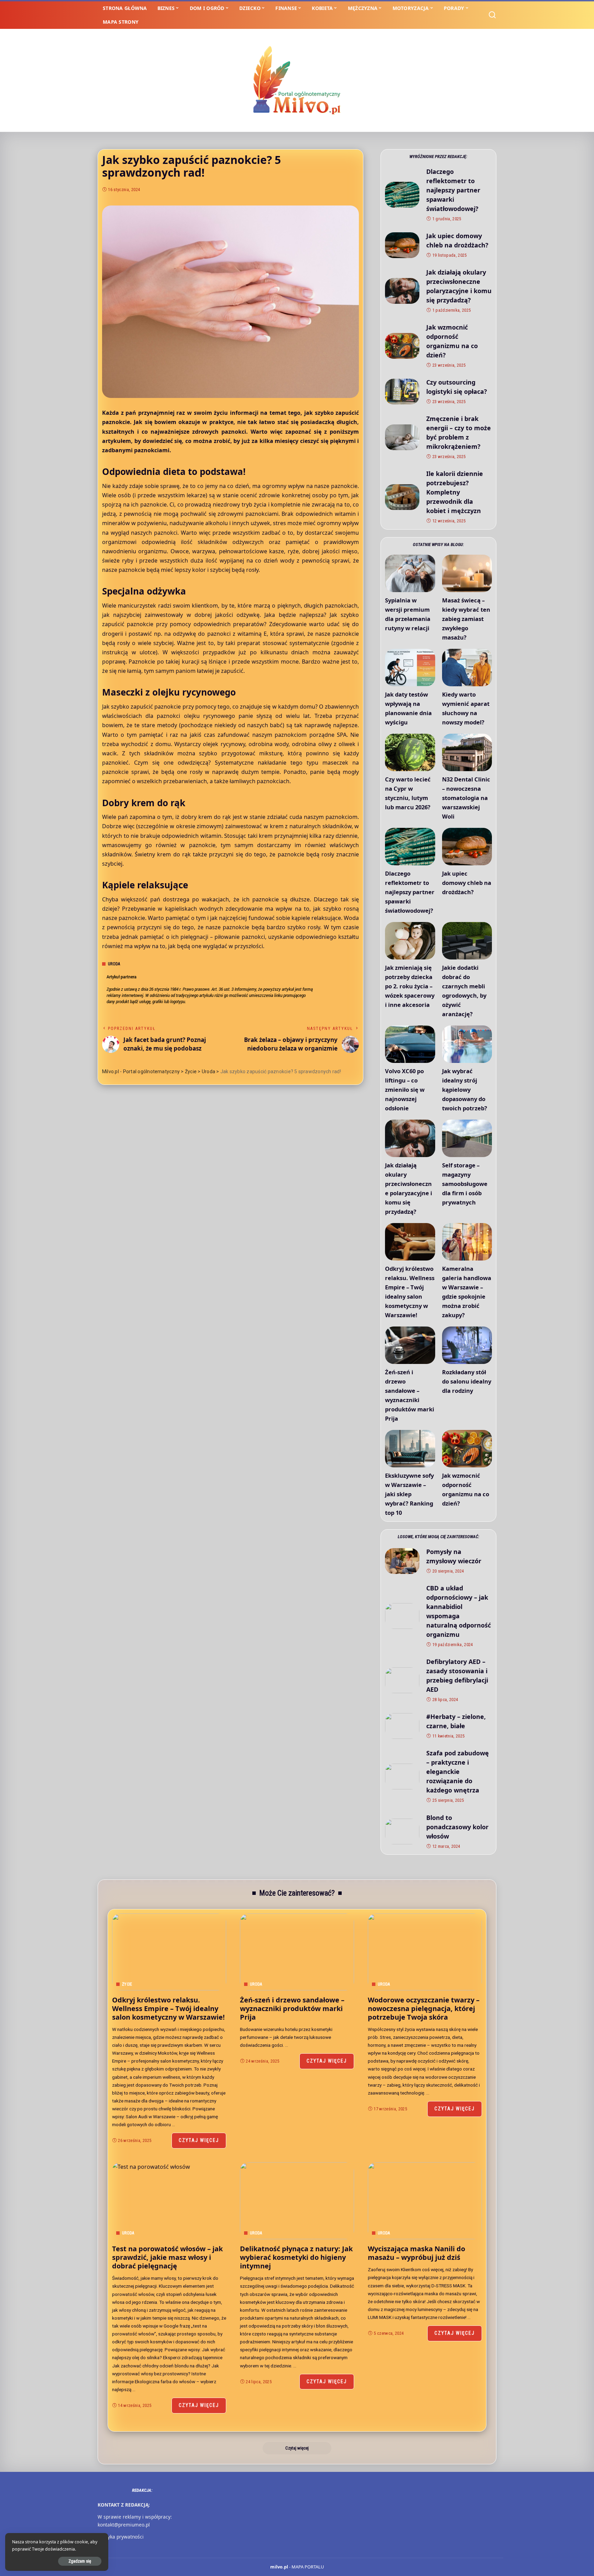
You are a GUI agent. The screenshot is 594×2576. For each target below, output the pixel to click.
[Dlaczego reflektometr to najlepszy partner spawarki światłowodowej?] (402, 195)
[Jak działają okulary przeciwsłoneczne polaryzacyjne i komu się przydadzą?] (402, 291)
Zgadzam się (80, 2561)
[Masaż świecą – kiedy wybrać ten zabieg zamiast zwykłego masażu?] (467, 573)
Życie (127, 1984)
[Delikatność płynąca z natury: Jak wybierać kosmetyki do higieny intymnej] (297, 2201)
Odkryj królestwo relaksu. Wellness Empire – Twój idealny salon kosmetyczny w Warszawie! (168, 2008)
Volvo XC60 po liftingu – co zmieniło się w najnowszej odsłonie (405, 1090)
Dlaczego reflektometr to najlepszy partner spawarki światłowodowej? (453, 190)
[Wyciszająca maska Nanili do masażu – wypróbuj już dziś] (425, 2201)
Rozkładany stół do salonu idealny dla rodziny (467, 1381)
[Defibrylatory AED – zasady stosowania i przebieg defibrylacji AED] (402, 1680)
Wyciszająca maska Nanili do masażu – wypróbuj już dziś (416, 2253)
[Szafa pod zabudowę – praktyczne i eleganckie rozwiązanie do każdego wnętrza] (402, 1776)
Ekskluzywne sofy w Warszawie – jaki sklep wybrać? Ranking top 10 (409, 1494)
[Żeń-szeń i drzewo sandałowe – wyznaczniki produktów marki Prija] (410, 1345)
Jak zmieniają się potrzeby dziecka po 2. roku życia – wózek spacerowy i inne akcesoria (410, 986)
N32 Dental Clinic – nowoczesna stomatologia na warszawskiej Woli (466, 798)
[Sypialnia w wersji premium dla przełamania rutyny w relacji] (410, 573)
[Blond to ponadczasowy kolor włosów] (402, 1831)
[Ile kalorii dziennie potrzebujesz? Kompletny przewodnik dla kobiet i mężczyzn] (402, 497)
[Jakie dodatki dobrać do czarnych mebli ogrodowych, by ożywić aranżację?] (467, 941)
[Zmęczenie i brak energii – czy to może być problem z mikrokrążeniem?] (402, 437)
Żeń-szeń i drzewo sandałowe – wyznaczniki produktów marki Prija (292, 2008)
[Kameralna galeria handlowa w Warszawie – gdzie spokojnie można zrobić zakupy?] (467, 1242)
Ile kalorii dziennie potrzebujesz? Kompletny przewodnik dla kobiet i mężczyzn (455, 492)
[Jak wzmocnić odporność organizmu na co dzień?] (402, 346)
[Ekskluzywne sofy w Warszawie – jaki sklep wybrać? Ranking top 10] (410, 1449)
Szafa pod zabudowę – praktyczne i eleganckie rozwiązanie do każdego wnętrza (458, 1772)
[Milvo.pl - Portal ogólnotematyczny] (297, 80)
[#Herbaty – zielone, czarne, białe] (402, 1726)
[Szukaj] (492, 15)
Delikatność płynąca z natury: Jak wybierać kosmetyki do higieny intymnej (296, 2257)
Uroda (114, 964)
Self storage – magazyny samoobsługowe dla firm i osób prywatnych (465, 1184)
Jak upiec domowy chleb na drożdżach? (467, 883)
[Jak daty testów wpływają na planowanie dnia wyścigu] (410, 668)
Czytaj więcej (199, 2140)
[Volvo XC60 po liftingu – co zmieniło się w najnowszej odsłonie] (410, 1044)
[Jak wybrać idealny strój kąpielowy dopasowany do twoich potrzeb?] (467, 1044)
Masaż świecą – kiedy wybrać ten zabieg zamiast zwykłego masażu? (466, 619)
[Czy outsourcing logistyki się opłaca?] (402, 392)
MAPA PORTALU (308, 2567)
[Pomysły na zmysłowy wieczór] (402, 1561)
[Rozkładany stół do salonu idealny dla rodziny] (467, 1345)
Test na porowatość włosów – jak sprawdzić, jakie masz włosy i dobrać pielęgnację (167, 2257)
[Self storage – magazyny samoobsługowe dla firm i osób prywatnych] (467, 1138)
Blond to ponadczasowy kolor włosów (457, 1827)
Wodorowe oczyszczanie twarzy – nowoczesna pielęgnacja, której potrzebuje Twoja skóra (424, 2008)
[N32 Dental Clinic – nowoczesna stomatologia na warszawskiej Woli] (467, 752)
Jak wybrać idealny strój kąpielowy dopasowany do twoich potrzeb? (465, 1090)
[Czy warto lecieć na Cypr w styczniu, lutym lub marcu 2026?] (410, 752)
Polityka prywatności (121, 2537)
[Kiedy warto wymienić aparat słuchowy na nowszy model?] (467, 668)
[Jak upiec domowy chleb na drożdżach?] (402, 245)
